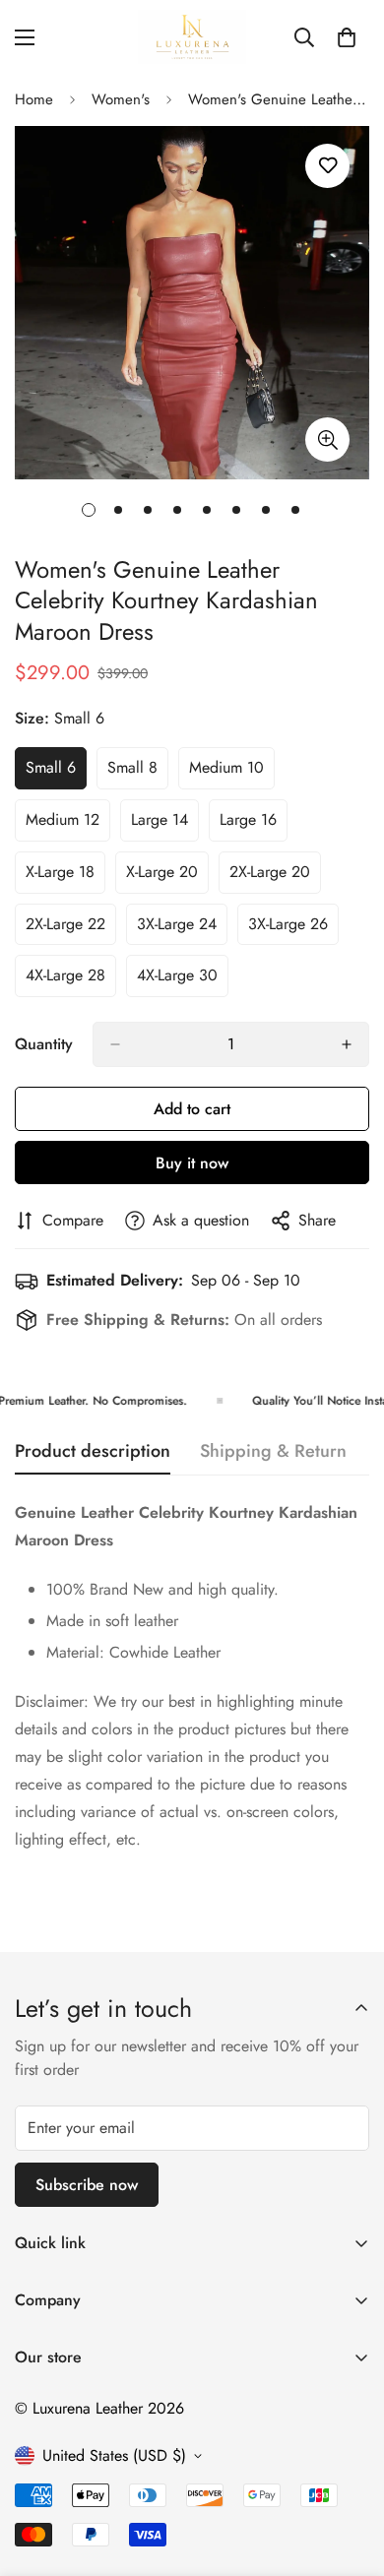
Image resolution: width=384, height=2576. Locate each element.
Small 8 (138, 773)
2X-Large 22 (71, 929)
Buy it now (192, 1163)
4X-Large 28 (71, 980)
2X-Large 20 (275, 877)
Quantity (44, 1044)
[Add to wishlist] (327, 166)
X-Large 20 (167, 877)
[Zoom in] (327, 440)
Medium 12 (68, 825)
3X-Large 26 (293, 929)
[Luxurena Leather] (192, 37)
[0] (347, 37)
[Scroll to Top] (349, 2472)
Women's (121, 99)
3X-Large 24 (182, 929)
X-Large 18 (65, 877)
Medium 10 (232, 773)
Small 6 (56, 773)
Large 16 (254, 825)
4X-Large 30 (183, 980)
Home (34, 99)
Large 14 (165, 825)
